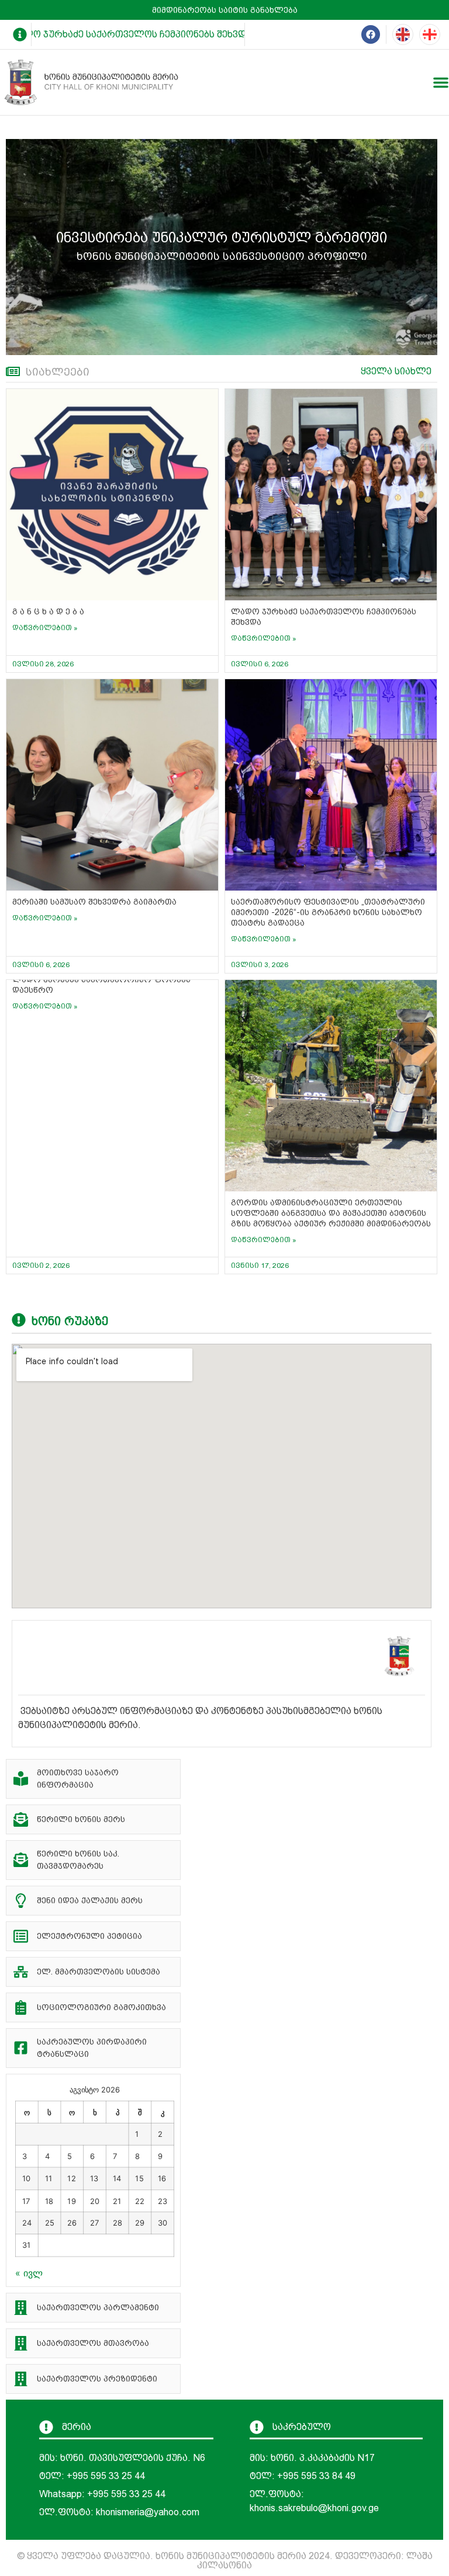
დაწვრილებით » (45, 628)
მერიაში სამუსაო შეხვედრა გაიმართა (94, 902)
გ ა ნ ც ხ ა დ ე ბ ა (48, 611)
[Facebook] (371, 34)
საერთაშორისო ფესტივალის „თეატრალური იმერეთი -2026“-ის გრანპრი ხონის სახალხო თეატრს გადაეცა (328, 912)
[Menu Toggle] (441, 82)
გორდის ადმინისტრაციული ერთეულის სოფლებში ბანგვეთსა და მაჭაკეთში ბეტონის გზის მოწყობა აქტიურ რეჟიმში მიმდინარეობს (331, 1213)
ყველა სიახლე (396, 371)
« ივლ (29, 2273)
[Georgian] (430, 34)
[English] (403, 34)
